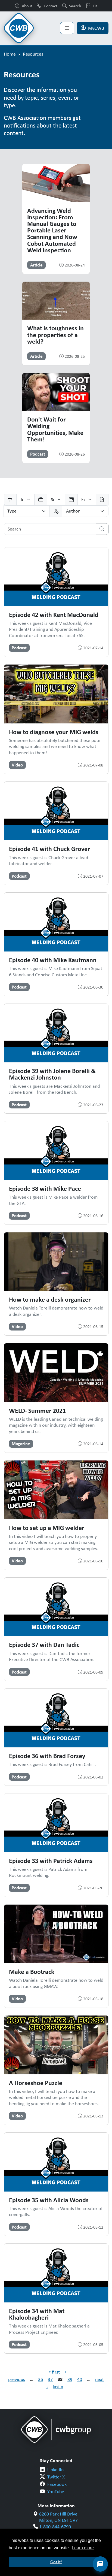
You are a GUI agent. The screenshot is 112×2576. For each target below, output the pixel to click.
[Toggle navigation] (67, 28)
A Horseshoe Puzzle (36, 2083)
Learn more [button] (83, 2548)
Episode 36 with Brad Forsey (47, 1756)
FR (95, 6)
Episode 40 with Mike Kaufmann (53, 960)
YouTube (56, 2492)
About (27, 6)
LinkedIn (55, 2469)
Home (10, 54)
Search (75, 6)
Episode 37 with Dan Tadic (44, 1644)
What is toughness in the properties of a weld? (55, 334)
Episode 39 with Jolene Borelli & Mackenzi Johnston (52, 1074)
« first (54, 2372)
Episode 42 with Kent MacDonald (54, 614)
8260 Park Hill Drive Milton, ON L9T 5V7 (58, 2517)
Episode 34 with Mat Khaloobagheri (37, 2314)
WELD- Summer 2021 (37, 1410)
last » (58, 2387)
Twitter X (56, 2477)
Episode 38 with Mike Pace (45, 1188)
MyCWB (96, 28)
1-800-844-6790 (55, 2527)
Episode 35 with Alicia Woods (49, 2200)
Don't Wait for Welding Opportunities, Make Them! (55, 429)
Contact (51, 6)
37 (50, 2379)
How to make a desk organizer (50, 1299)
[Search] (102, 529)
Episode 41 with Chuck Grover (49, 848)
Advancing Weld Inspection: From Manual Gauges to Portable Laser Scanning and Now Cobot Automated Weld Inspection (52, 230)
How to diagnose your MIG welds (54, 732)
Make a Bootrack (32, 1971)
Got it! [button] (56, 2562)
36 (41, 2379)
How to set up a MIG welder (47, 1528)
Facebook (57, 2484)
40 (80, 2379)
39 (70, 2379)
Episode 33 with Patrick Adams (51, 1860)
